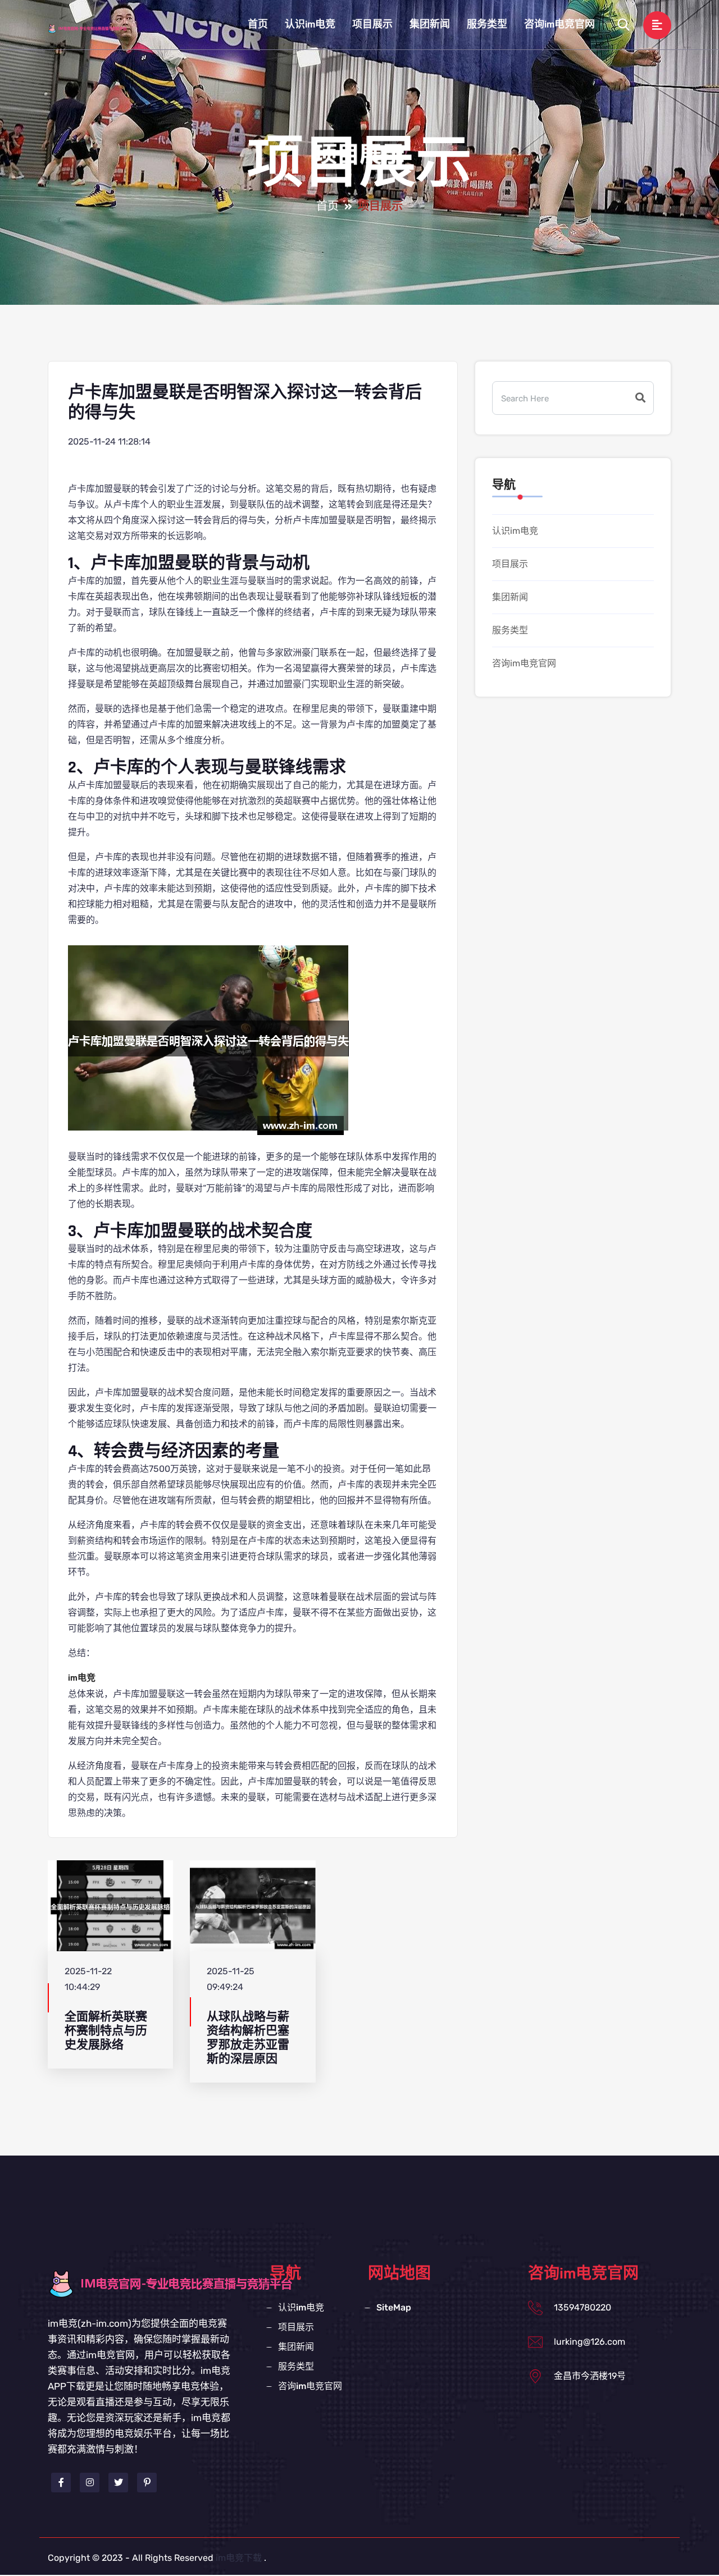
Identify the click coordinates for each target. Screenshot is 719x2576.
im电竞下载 (239, 2558)
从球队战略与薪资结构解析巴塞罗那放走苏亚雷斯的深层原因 (248, 2038)
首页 (258, 24)
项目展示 (372, 24)
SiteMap (394, 2307)
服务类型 (487, 24)
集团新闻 (430, 24)
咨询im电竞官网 (559, 24)
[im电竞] (98, 28)
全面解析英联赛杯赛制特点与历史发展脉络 (106, 2031)
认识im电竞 (310, 24)
